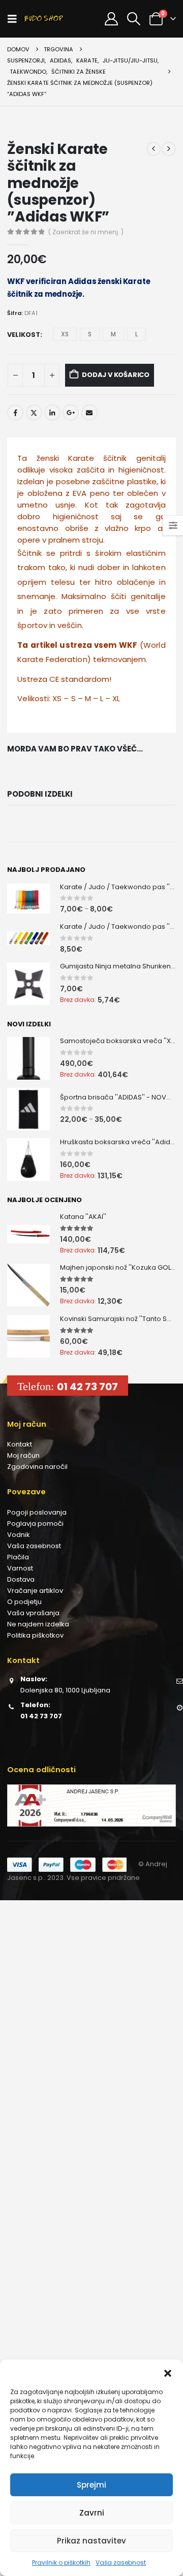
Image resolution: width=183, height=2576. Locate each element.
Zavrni (92, 2513)
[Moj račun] (111, 19)
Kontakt (20, 1444)
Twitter (34, 413)
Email (89, 413)
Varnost (20, 1568)
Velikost (24, 335)
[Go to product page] (28, 899)
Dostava (21, 1579)
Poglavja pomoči (35, 1523)
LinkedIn (52, 413)
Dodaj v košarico (116, 375)
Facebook (15, 413)
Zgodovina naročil (37, 1467)
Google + (71, 413)
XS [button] (65, 334)
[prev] (154, 149)
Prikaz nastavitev (91, 2541)
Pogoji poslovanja (37, 1512)
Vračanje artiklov (35, 1591)
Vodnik (19, 1535)
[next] (169, 149)
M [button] (113, 334)
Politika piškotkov (35, 1635)
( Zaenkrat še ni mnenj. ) (86, 232)
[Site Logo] (44, 19)
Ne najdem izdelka (38, 1624)
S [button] (90, 334)
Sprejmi (91, 2485)
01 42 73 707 (87, 1387)
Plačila (18, 1557)
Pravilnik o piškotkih (61, 2563)
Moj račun (23, 1455)
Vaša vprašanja (33, 1613)
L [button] (136, 334)
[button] (168, 2372)
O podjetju (24, 1602)
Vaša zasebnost (121, 2563)
